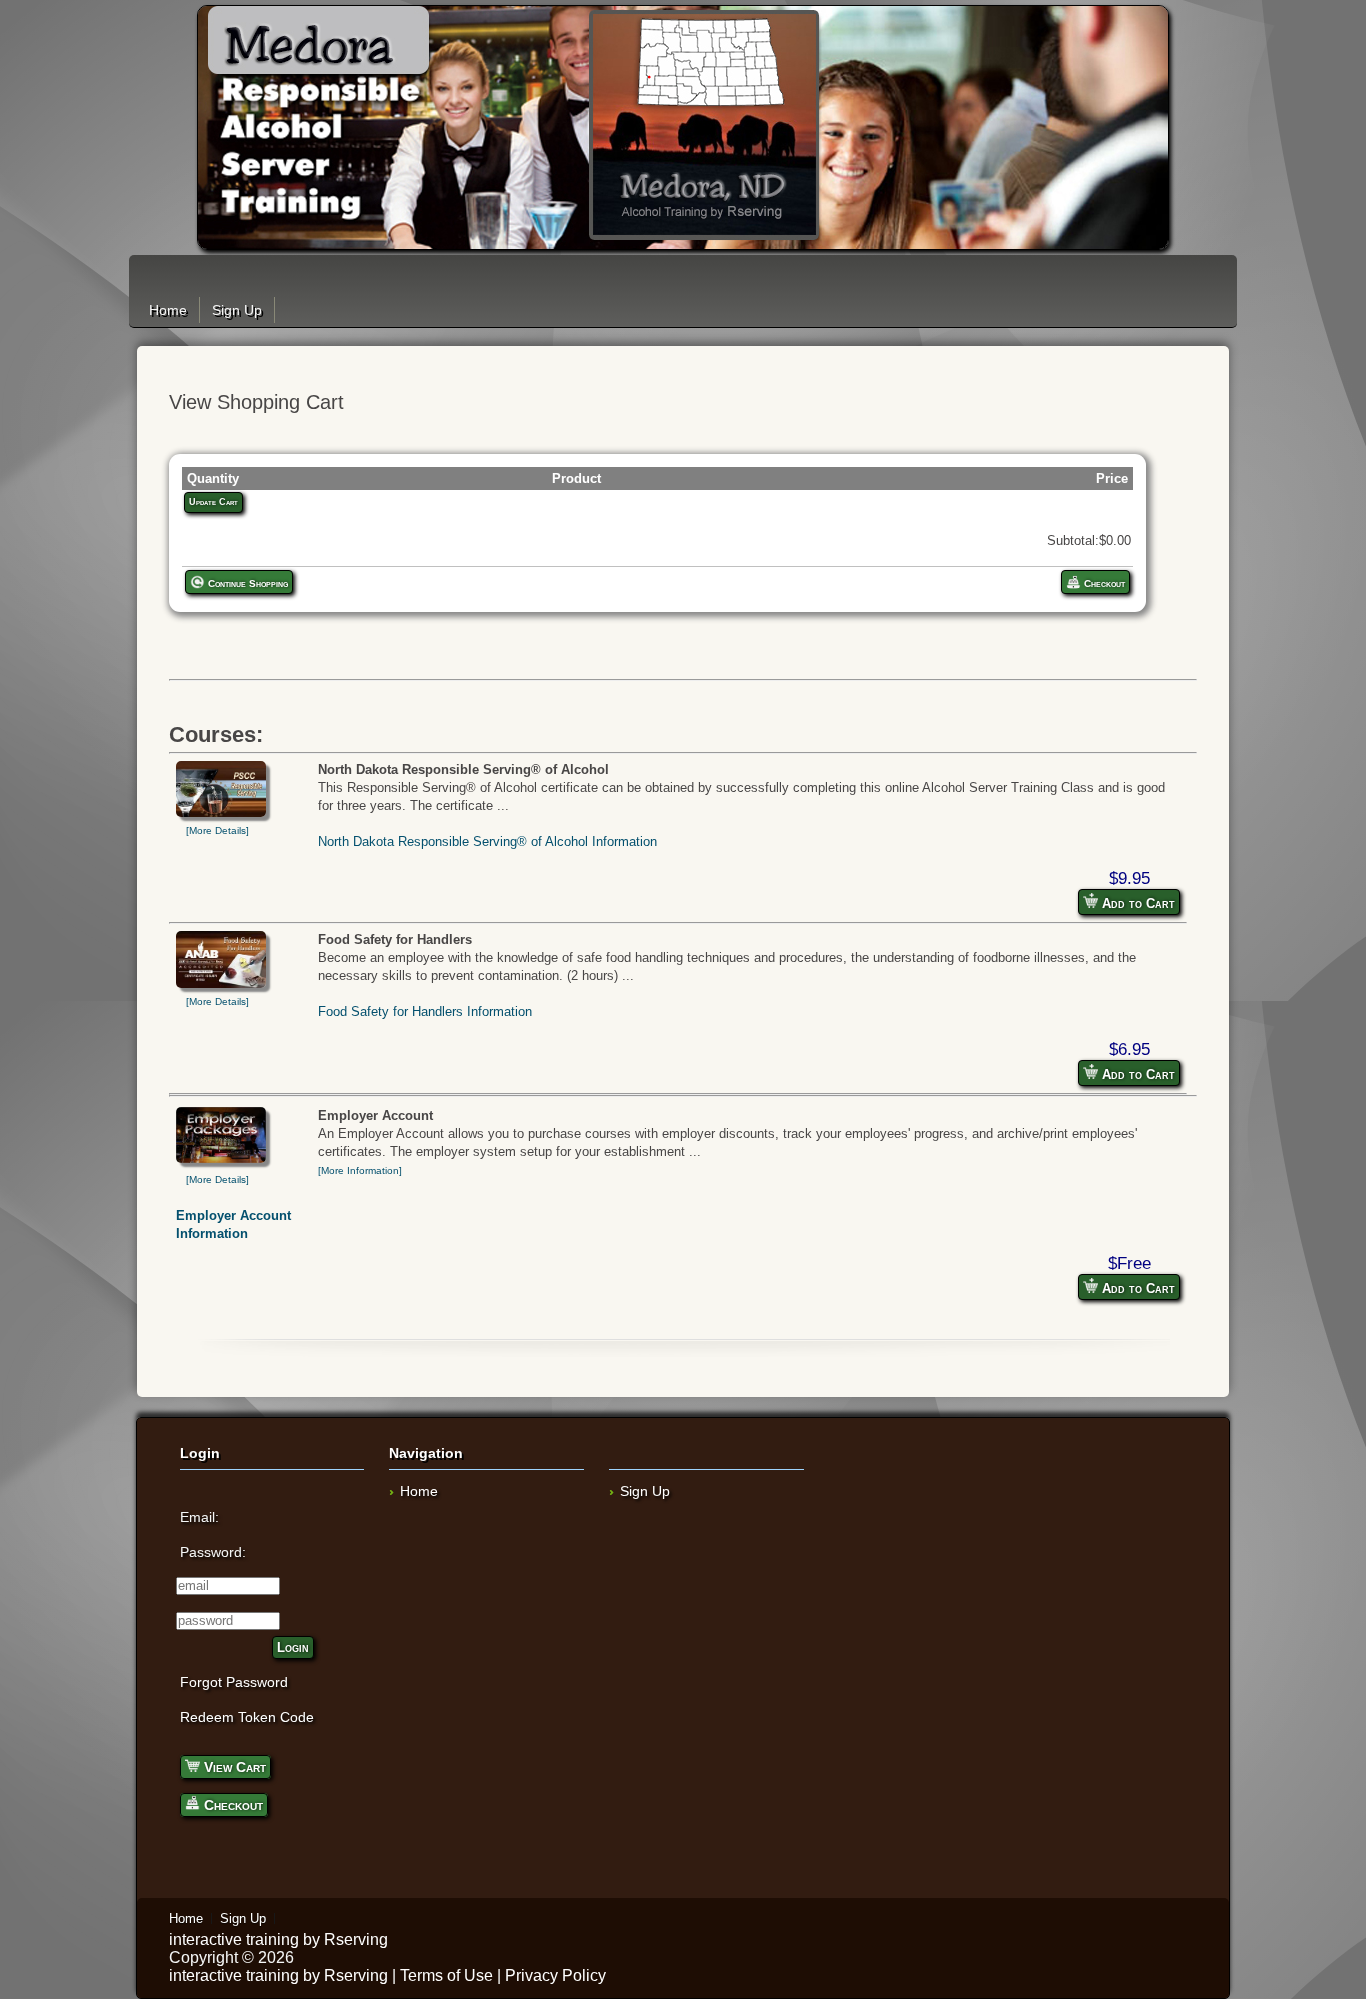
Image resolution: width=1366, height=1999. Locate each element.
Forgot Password (234, 1682)
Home (168, 310)
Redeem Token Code (247, 1717)
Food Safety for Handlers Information (425, 1011)
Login (293, 1647)
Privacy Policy (555, 1975)
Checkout (1103, 583)
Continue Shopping (246, 583)
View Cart (233, 1767)
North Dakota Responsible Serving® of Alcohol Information (487, 841)
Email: (199, 1517)
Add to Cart (1136, 903)
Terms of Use (446, 1975)
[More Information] (360, 1170)
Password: (213, 1552)
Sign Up (237, 310)
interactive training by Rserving (278, 1939)
